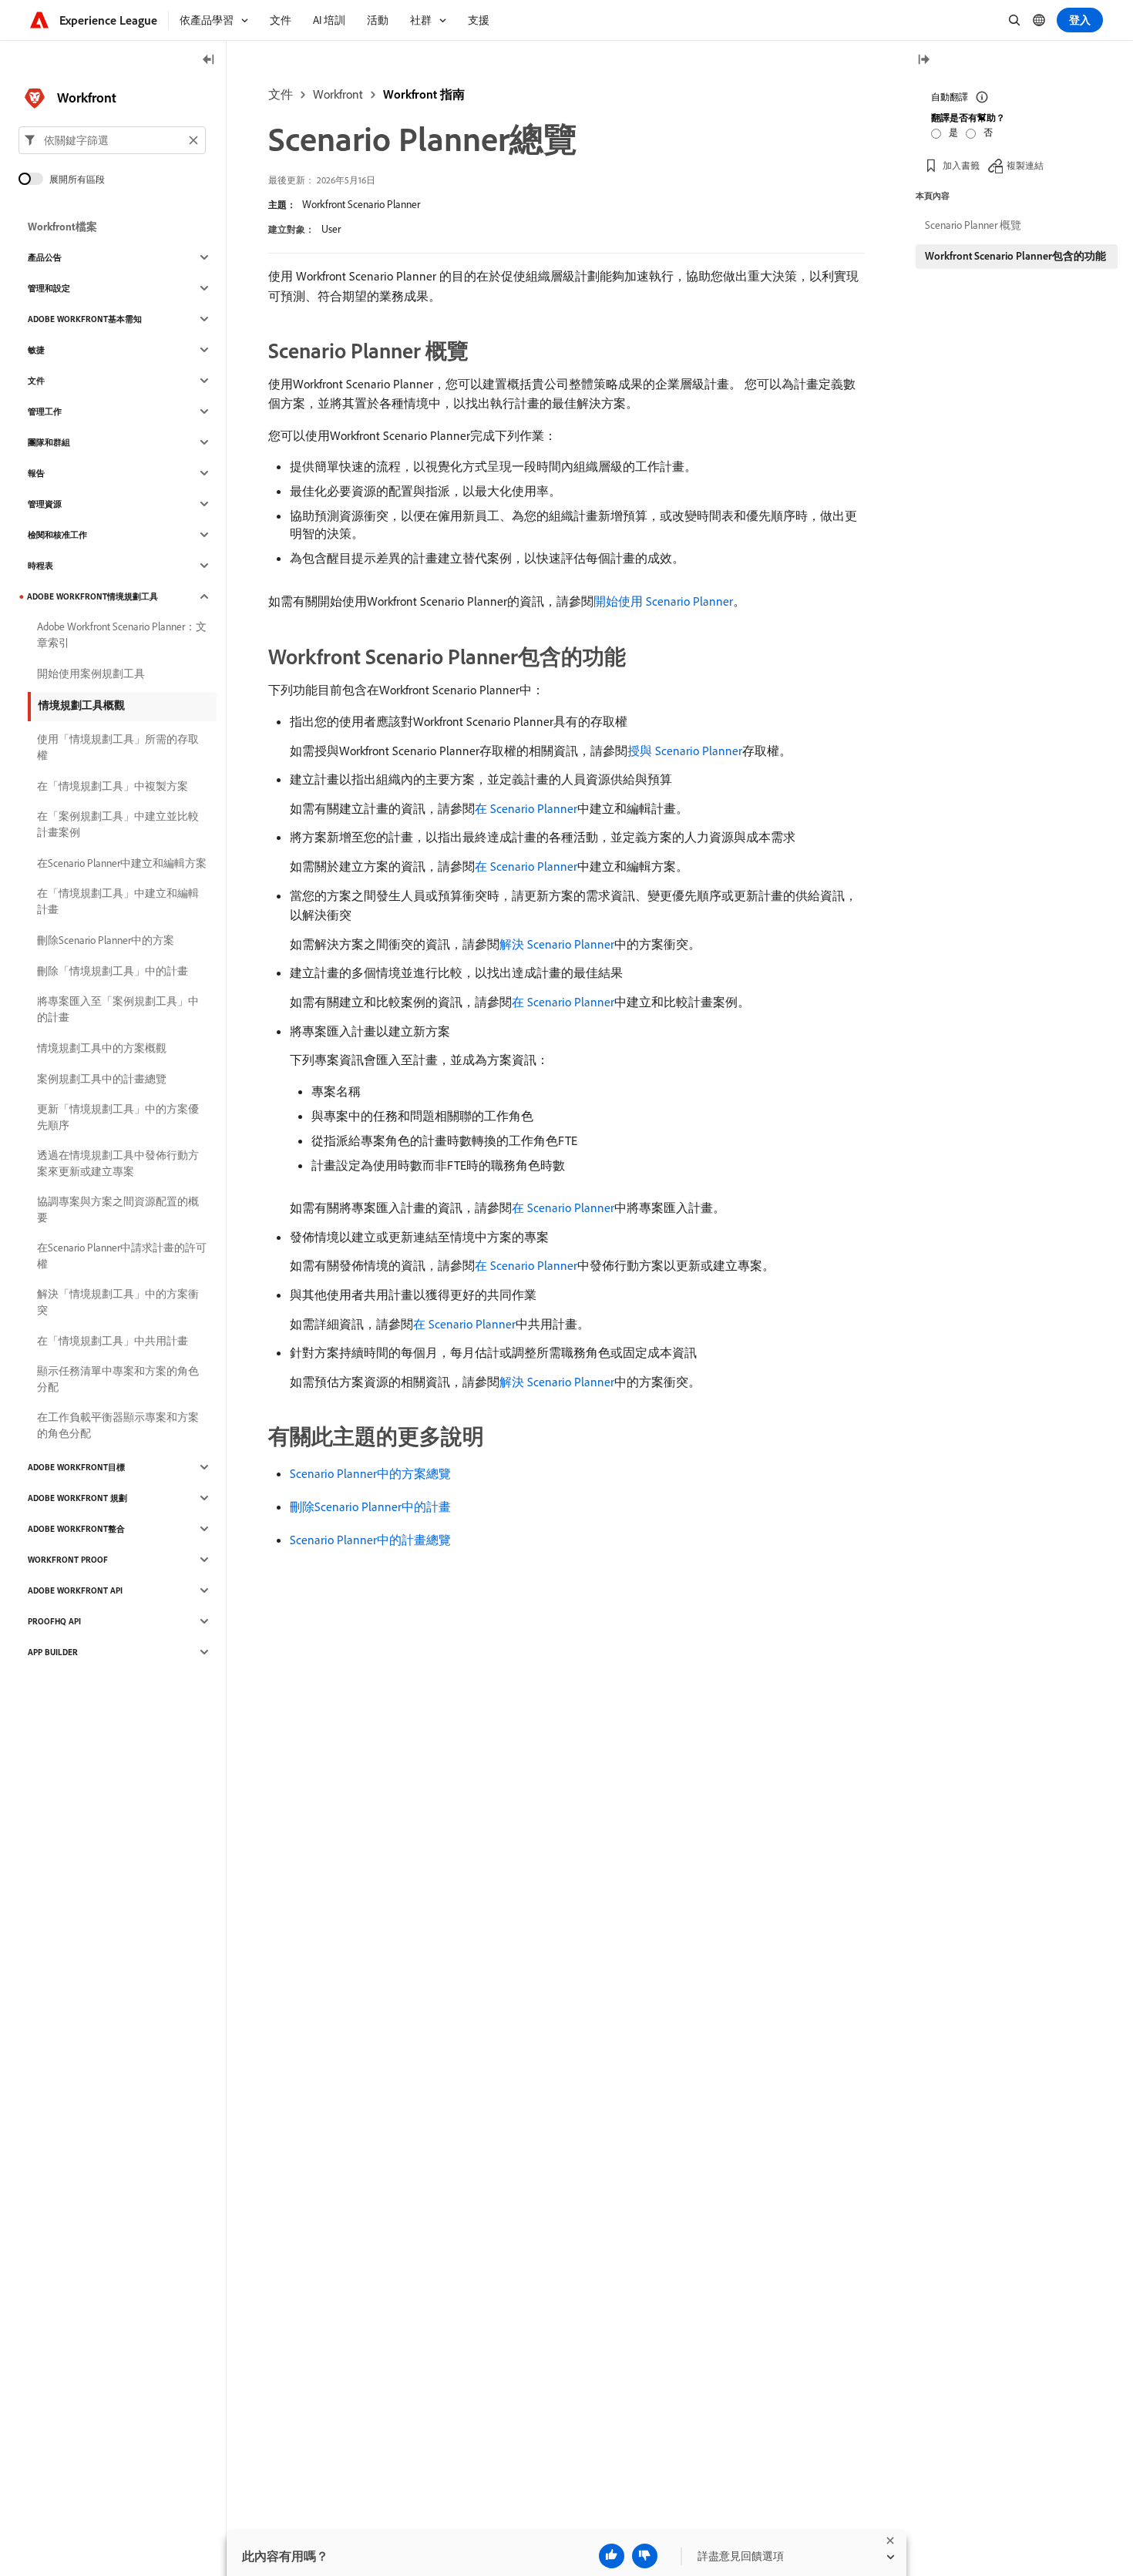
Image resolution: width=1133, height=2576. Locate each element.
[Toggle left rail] (209, 60)
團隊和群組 (49, 442)
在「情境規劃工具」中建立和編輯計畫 (118, 901)
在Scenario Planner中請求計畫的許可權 (122, 1256)
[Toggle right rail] (923, 60)
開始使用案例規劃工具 (91, 673)
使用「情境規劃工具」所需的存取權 (118, 747)
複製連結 (1025, 165)
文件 (281, 94)
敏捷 (36, 350)
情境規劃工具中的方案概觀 (102, 1048)
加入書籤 (961, 165)
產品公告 (45, 257)
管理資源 (45, 504)
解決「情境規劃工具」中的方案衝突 (118, 1302)
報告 (36, 473)
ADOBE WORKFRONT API (75, 1590)
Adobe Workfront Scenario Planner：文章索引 (122, 635)
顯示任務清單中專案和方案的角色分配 (118, 1379)
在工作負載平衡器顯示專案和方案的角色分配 (118, 1425)
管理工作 (45, 411)
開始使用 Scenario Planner (663, 601)
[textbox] (112, 140)
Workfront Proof (68, 1560)
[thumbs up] (612, 2556)
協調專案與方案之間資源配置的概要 (118, 1209)
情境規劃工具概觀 (82, 705)
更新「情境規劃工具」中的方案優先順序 (118, 1117)
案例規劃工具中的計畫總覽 (102, 1079)
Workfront (338, 94)
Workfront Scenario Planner (361, 204)
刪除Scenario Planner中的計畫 (370, 1506)
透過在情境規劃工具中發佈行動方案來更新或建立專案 (118, 1163)
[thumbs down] (645, 2556)
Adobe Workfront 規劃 (77, 1498)
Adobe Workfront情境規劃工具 (92, 596)
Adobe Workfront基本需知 (85, 319)
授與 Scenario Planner (685, 751)
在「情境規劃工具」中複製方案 (113, 786)
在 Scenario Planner (526, 808)
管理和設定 (49, 288)
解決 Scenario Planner (557, 944)
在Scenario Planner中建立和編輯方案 (122, 863)
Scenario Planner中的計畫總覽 (370, 1540)
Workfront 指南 (424, 94)
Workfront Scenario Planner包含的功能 (1015, 256)
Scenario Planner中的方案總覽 (370, 1473)
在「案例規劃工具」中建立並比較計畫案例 (118, 824)
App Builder (53, 1652)
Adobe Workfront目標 (76, 1467)
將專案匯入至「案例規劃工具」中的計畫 (118, 1009)
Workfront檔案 (62, 227)
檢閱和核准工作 (57, 535)
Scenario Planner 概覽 (973, 225)
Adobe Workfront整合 (76, 1529)
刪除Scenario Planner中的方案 (106, 940)
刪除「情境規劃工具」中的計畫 (113, 971)
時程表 (40, 566)
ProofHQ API (54, 1621)
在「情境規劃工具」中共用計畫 (113, 1341)
